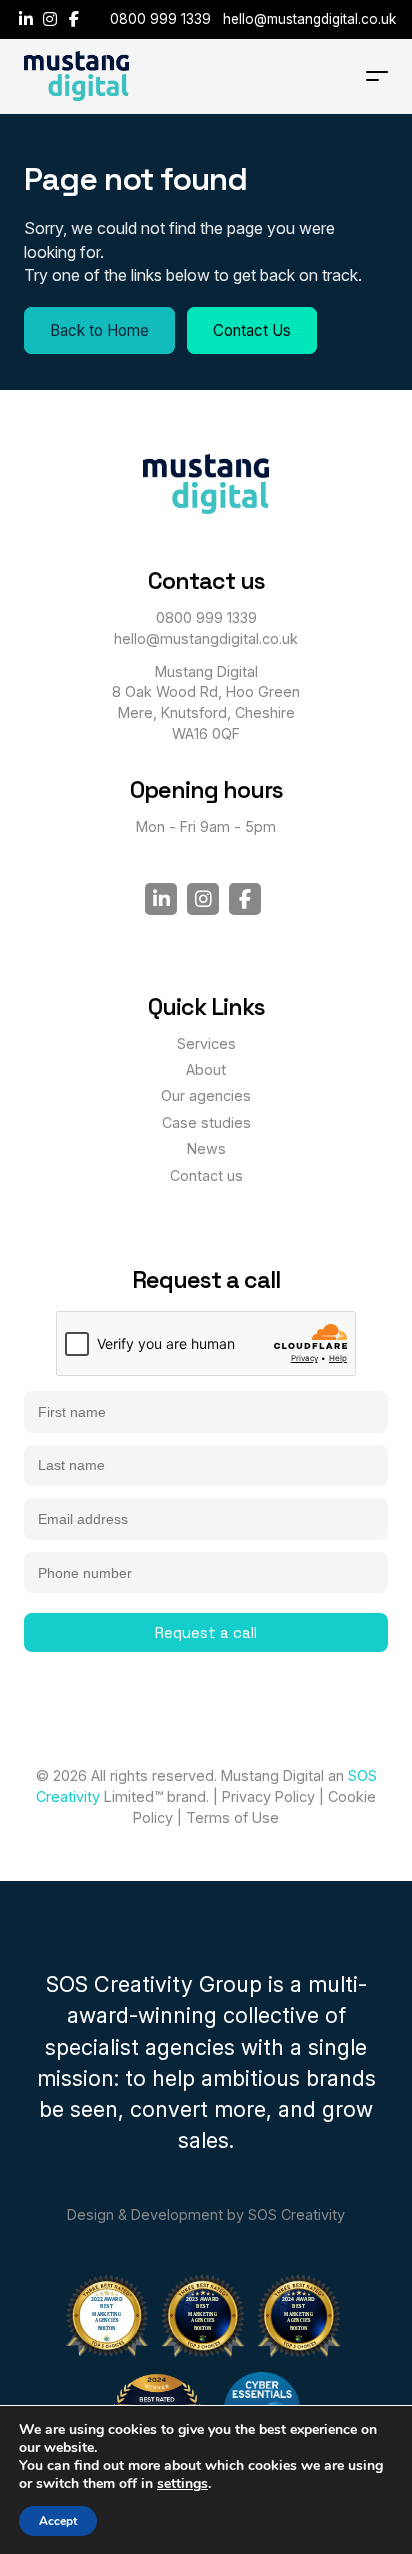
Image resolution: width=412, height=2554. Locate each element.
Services (206, 1043)
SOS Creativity (296, 2214)
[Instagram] (52, 19)
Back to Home (99, 330)
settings (182, 2484)
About (206, 1069)
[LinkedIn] (28, 19)
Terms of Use (232, 1817)
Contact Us (252, 330)
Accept (58, 2521)
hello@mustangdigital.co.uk (309, 19)
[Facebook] (74, 19)
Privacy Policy (268, 1796)
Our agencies (206, 1095)
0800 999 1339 (160, 19)
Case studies (206, 1122)
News (206, 1148)
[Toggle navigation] (377, 76)
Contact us (206, 1175)
